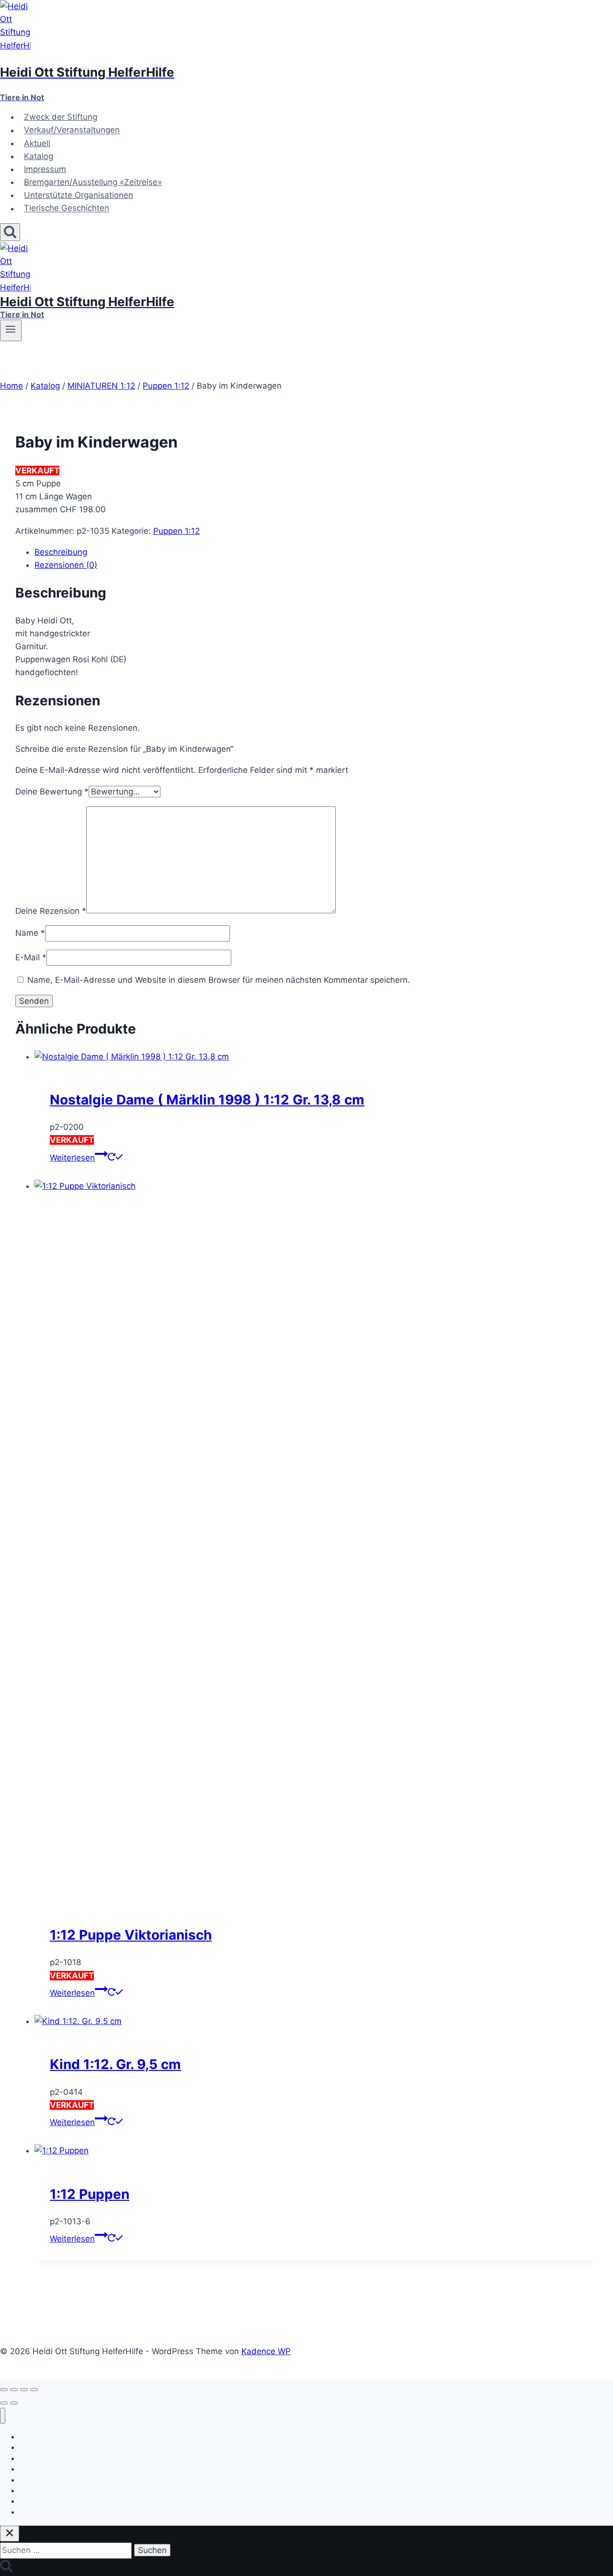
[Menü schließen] (3, 2416)
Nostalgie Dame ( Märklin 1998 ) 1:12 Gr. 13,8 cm (207, 1100)
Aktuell (37, 143)
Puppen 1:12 (176, 531)
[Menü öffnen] (11, 330)
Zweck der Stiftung (61, 117)
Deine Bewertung (52, 792)
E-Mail (31, 957)
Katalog (39, 156)
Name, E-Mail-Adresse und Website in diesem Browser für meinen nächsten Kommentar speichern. (219, 980)
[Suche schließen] (10, 2534)
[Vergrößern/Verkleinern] (4, 2390)
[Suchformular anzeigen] (10, 232)
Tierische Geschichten (67, 208)
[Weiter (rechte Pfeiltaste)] (14, 2403)
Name (30, 933)
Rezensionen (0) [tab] (66, 565)
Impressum (45, 169)
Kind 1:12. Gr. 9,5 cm (115, 2064)
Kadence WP (266, 2351)
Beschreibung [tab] (61, 552)
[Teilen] (24, 2390)
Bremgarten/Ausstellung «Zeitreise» (93, 182)
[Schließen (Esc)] (34, 2390)
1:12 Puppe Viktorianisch (131, 1935)
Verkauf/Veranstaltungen (72, 130)
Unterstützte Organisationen (79, 195)
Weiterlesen (72, 1158)
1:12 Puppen (90, 2194)
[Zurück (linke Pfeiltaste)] (4, 2403)
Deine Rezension (51, 910)
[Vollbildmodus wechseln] (14, 2390)
